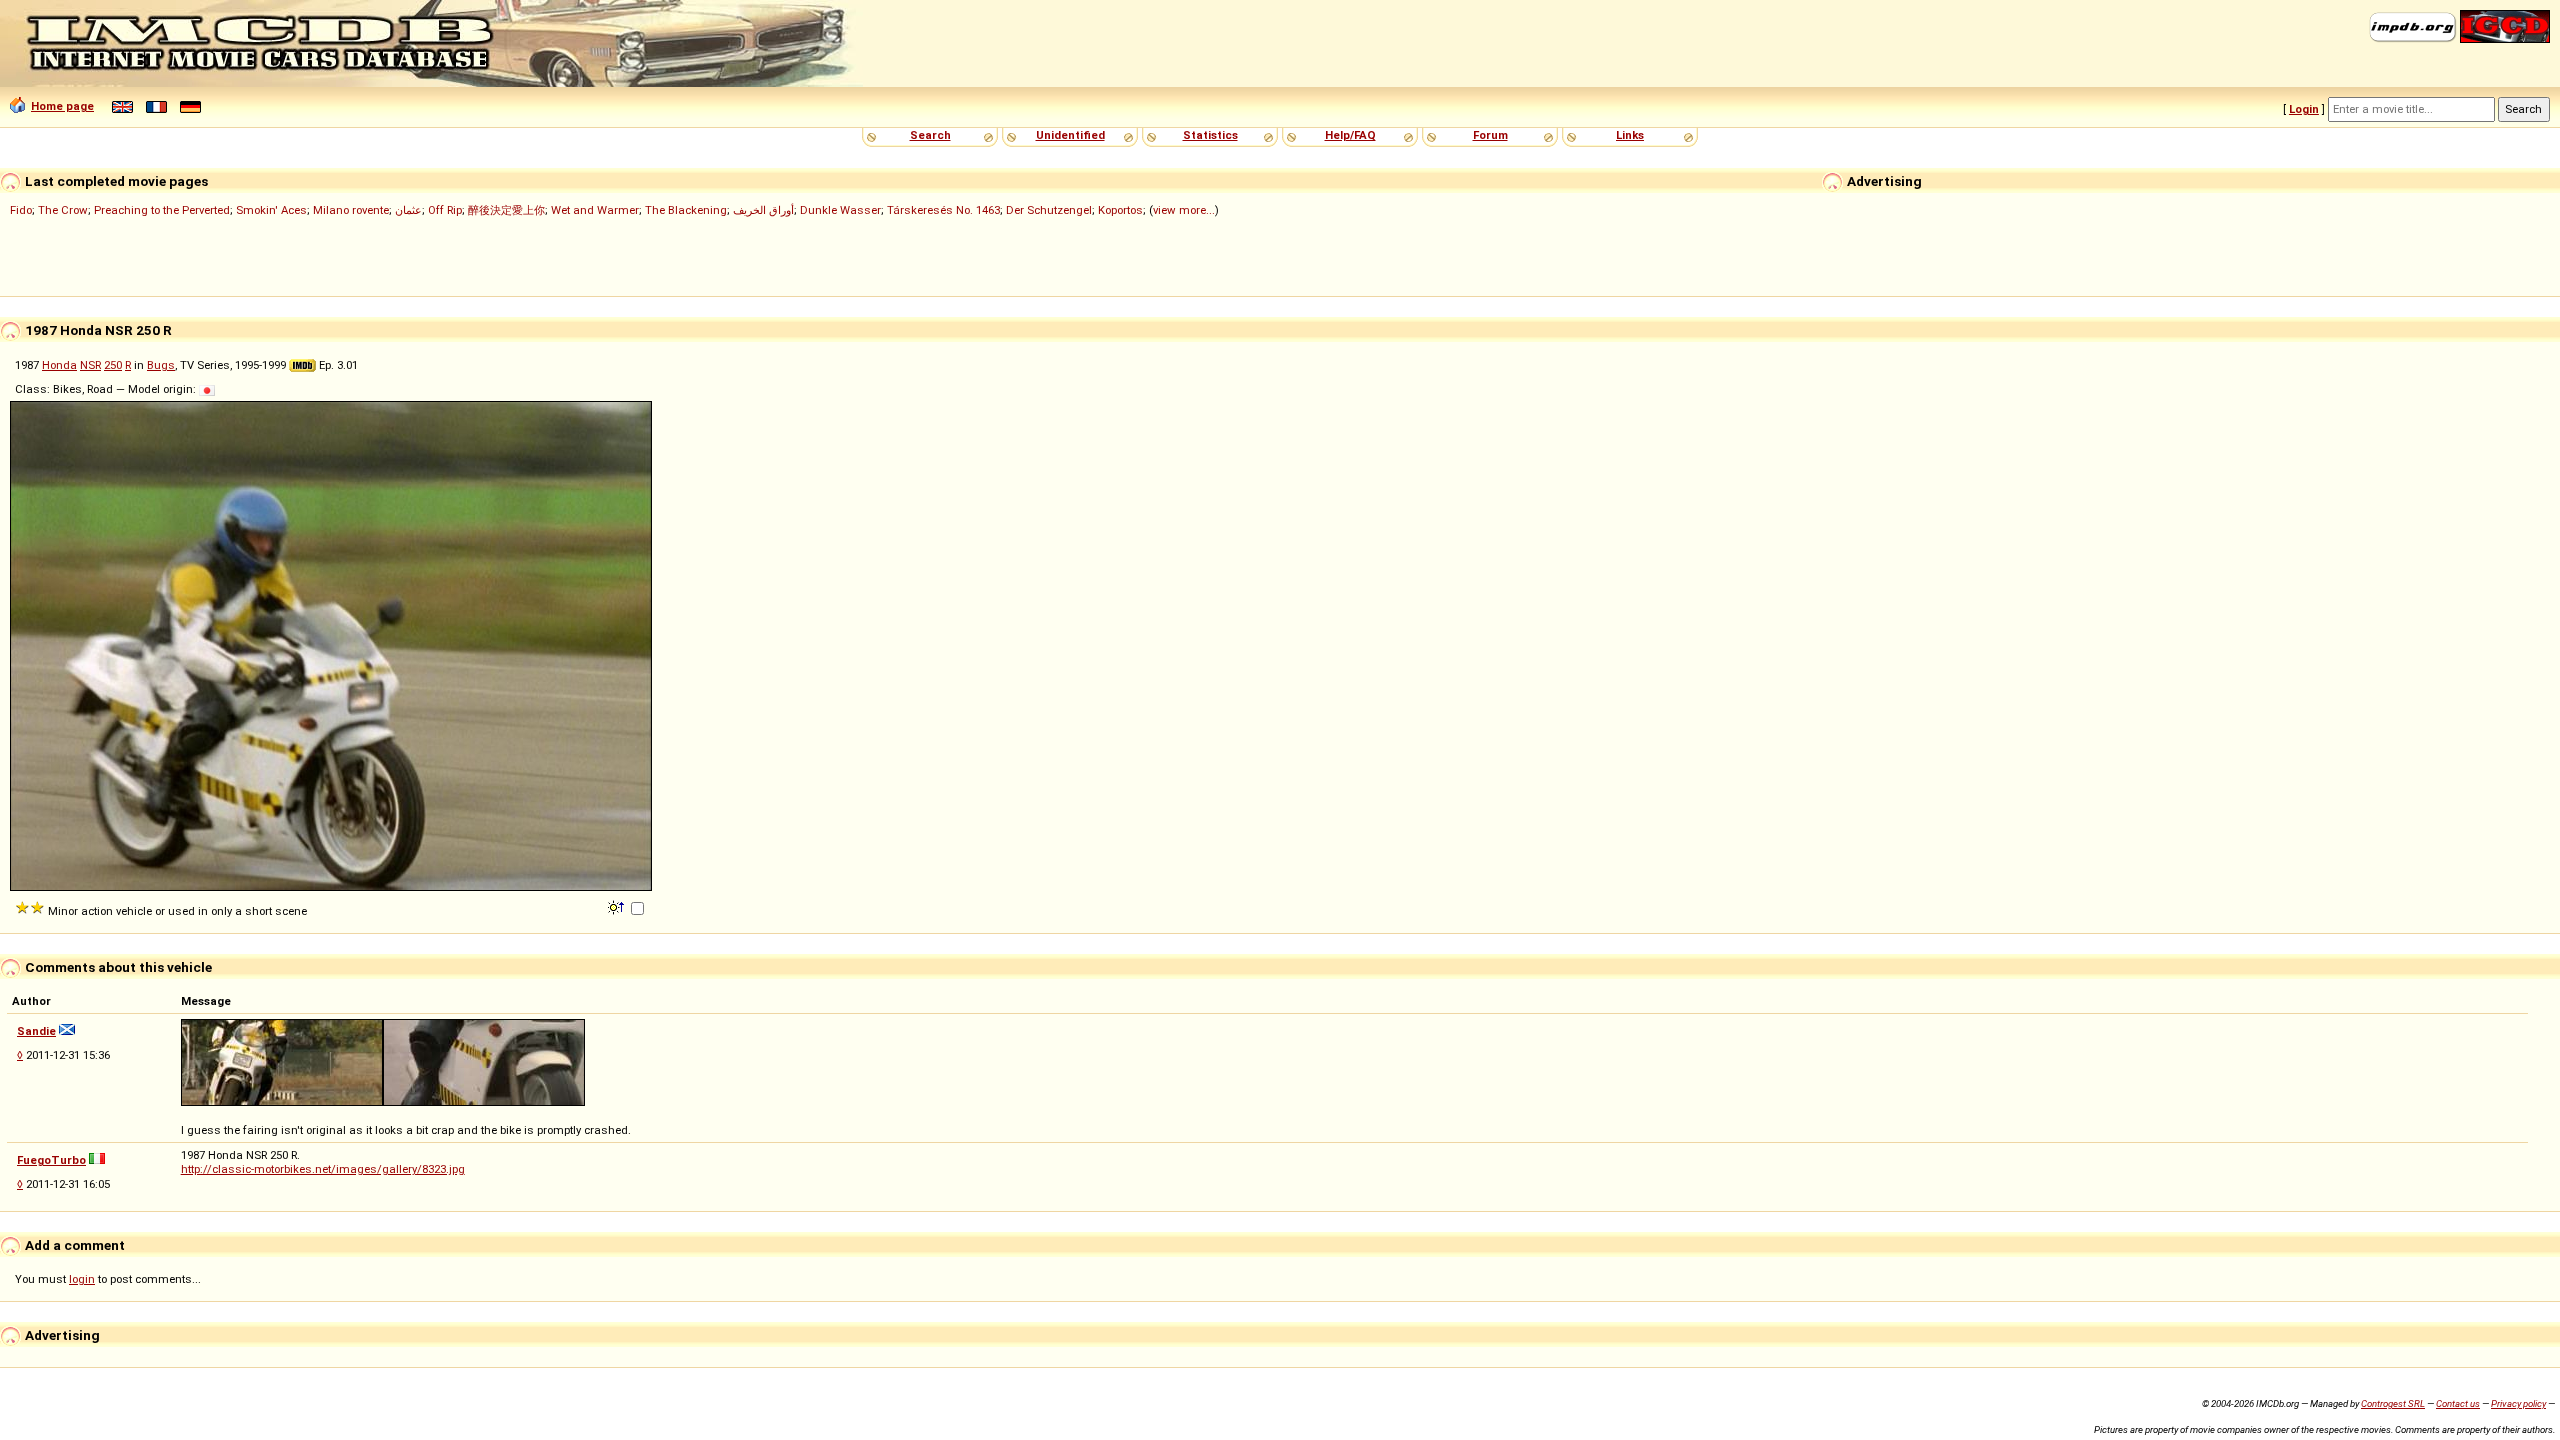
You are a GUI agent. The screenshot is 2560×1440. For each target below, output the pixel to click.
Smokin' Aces (271, 210)
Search (930, 135)
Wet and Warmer (595, 210)
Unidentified (1070, 135)
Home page (62, 106)
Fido (21, 210)
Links (1630, 135)
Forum (1490, 135)
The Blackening (686, 210)
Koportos (1120, 210)
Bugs (161, 365)
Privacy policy (2518, 1403)
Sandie (36, 1031)
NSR (90, 365)
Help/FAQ (1350, 135)
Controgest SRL (2393, 1403)
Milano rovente (351, 210)
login (82, 1279)
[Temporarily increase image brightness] (617, 906)
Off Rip (445, 210)
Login (2304, 109)
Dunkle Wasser (840, 210)
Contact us (2458, 1403)
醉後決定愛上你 (506, 210)
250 (113, 365)
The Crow (63, 210)
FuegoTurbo (51, 1160)
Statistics (1210, 135)
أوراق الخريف (763, 210)
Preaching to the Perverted (162, 210)
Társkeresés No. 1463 (943, 210)
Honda (59, 365)
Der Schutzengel (1049, 210)
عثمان (408, 210)
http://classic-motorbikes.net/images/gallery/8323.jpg (323, 1169)
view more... (1184, 210)
